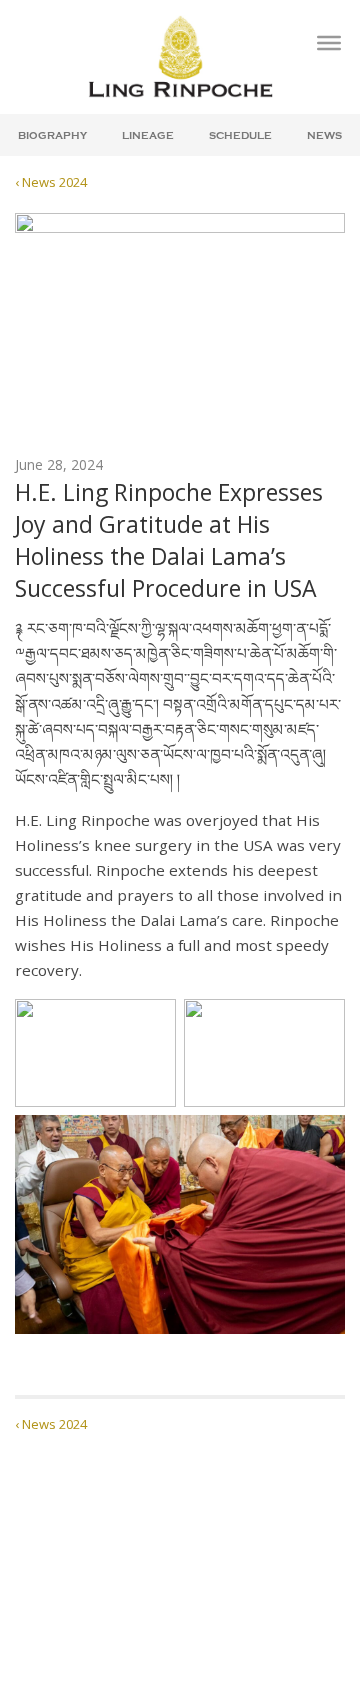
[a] (329, 43)
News (324, 136)
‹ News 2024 (51, 182)
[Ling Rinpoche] (180, 56)
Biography (52, 136)
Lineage (148, 136)
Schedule (240, 136)
